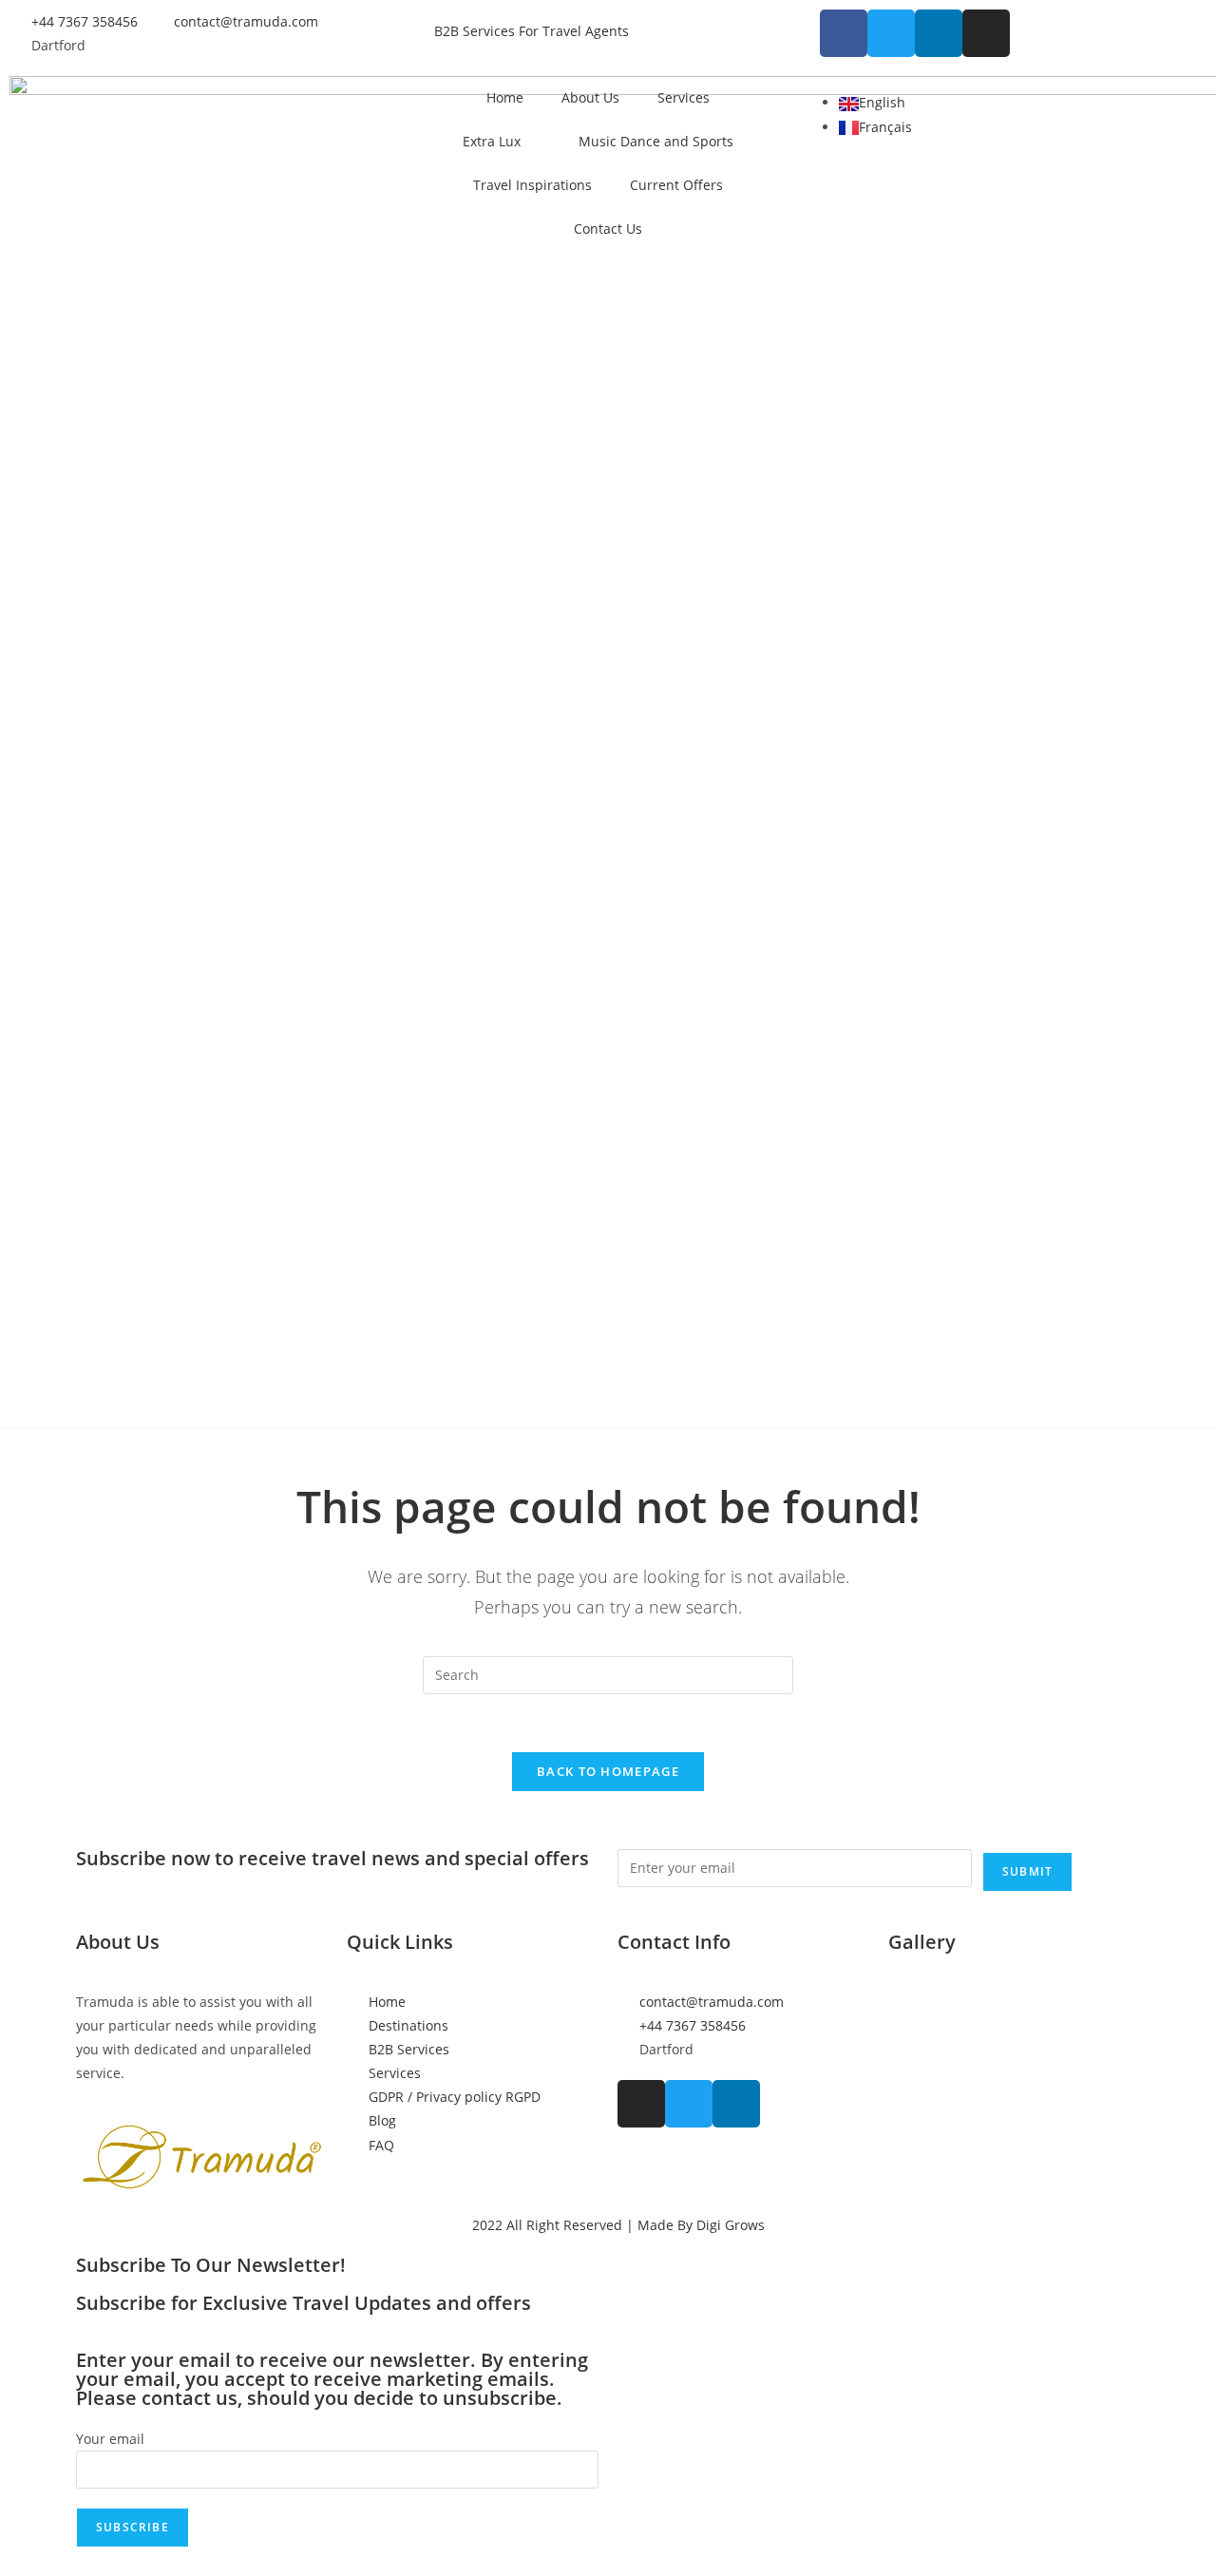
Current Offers (676, 185)
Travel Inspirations (532, 185)
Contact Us (608, 229)
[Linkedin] (939, 33)
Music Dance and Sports (656, 141)
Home (505, 97)
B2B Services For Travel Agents (532, 31)
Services (684, 97)
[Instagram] (986, 33)
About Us (590, 97)
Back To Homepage (608, 1771)
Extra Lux (492, 141)
